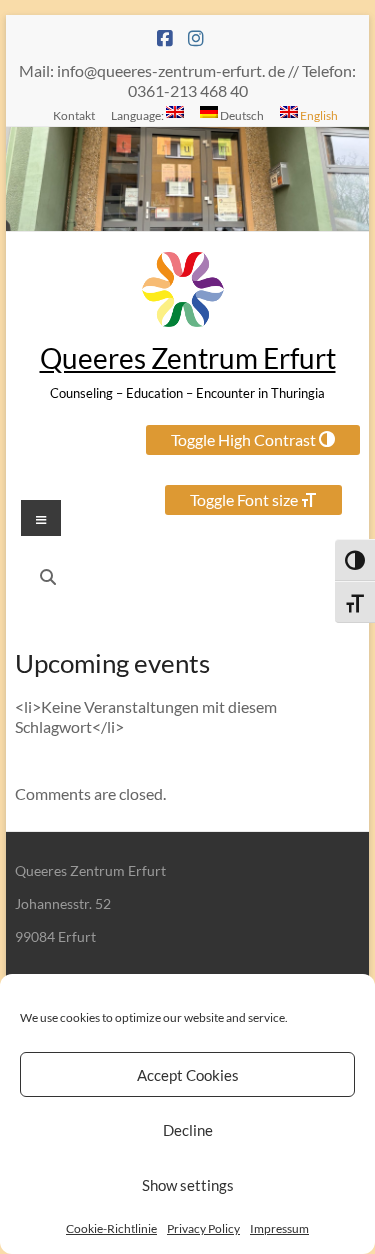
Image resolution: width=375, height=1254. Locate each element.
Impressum (279, 1228)
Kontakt (74, 115)
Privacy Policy (203, 1228)
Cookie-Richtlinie (111, 1228)
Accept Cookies (188, 1075)
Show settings (188, 1185)
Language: (138, 115)
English (318, 115)
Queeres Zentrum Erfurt (188, 358)
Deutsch (241, 115)
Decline (188, 1130)
